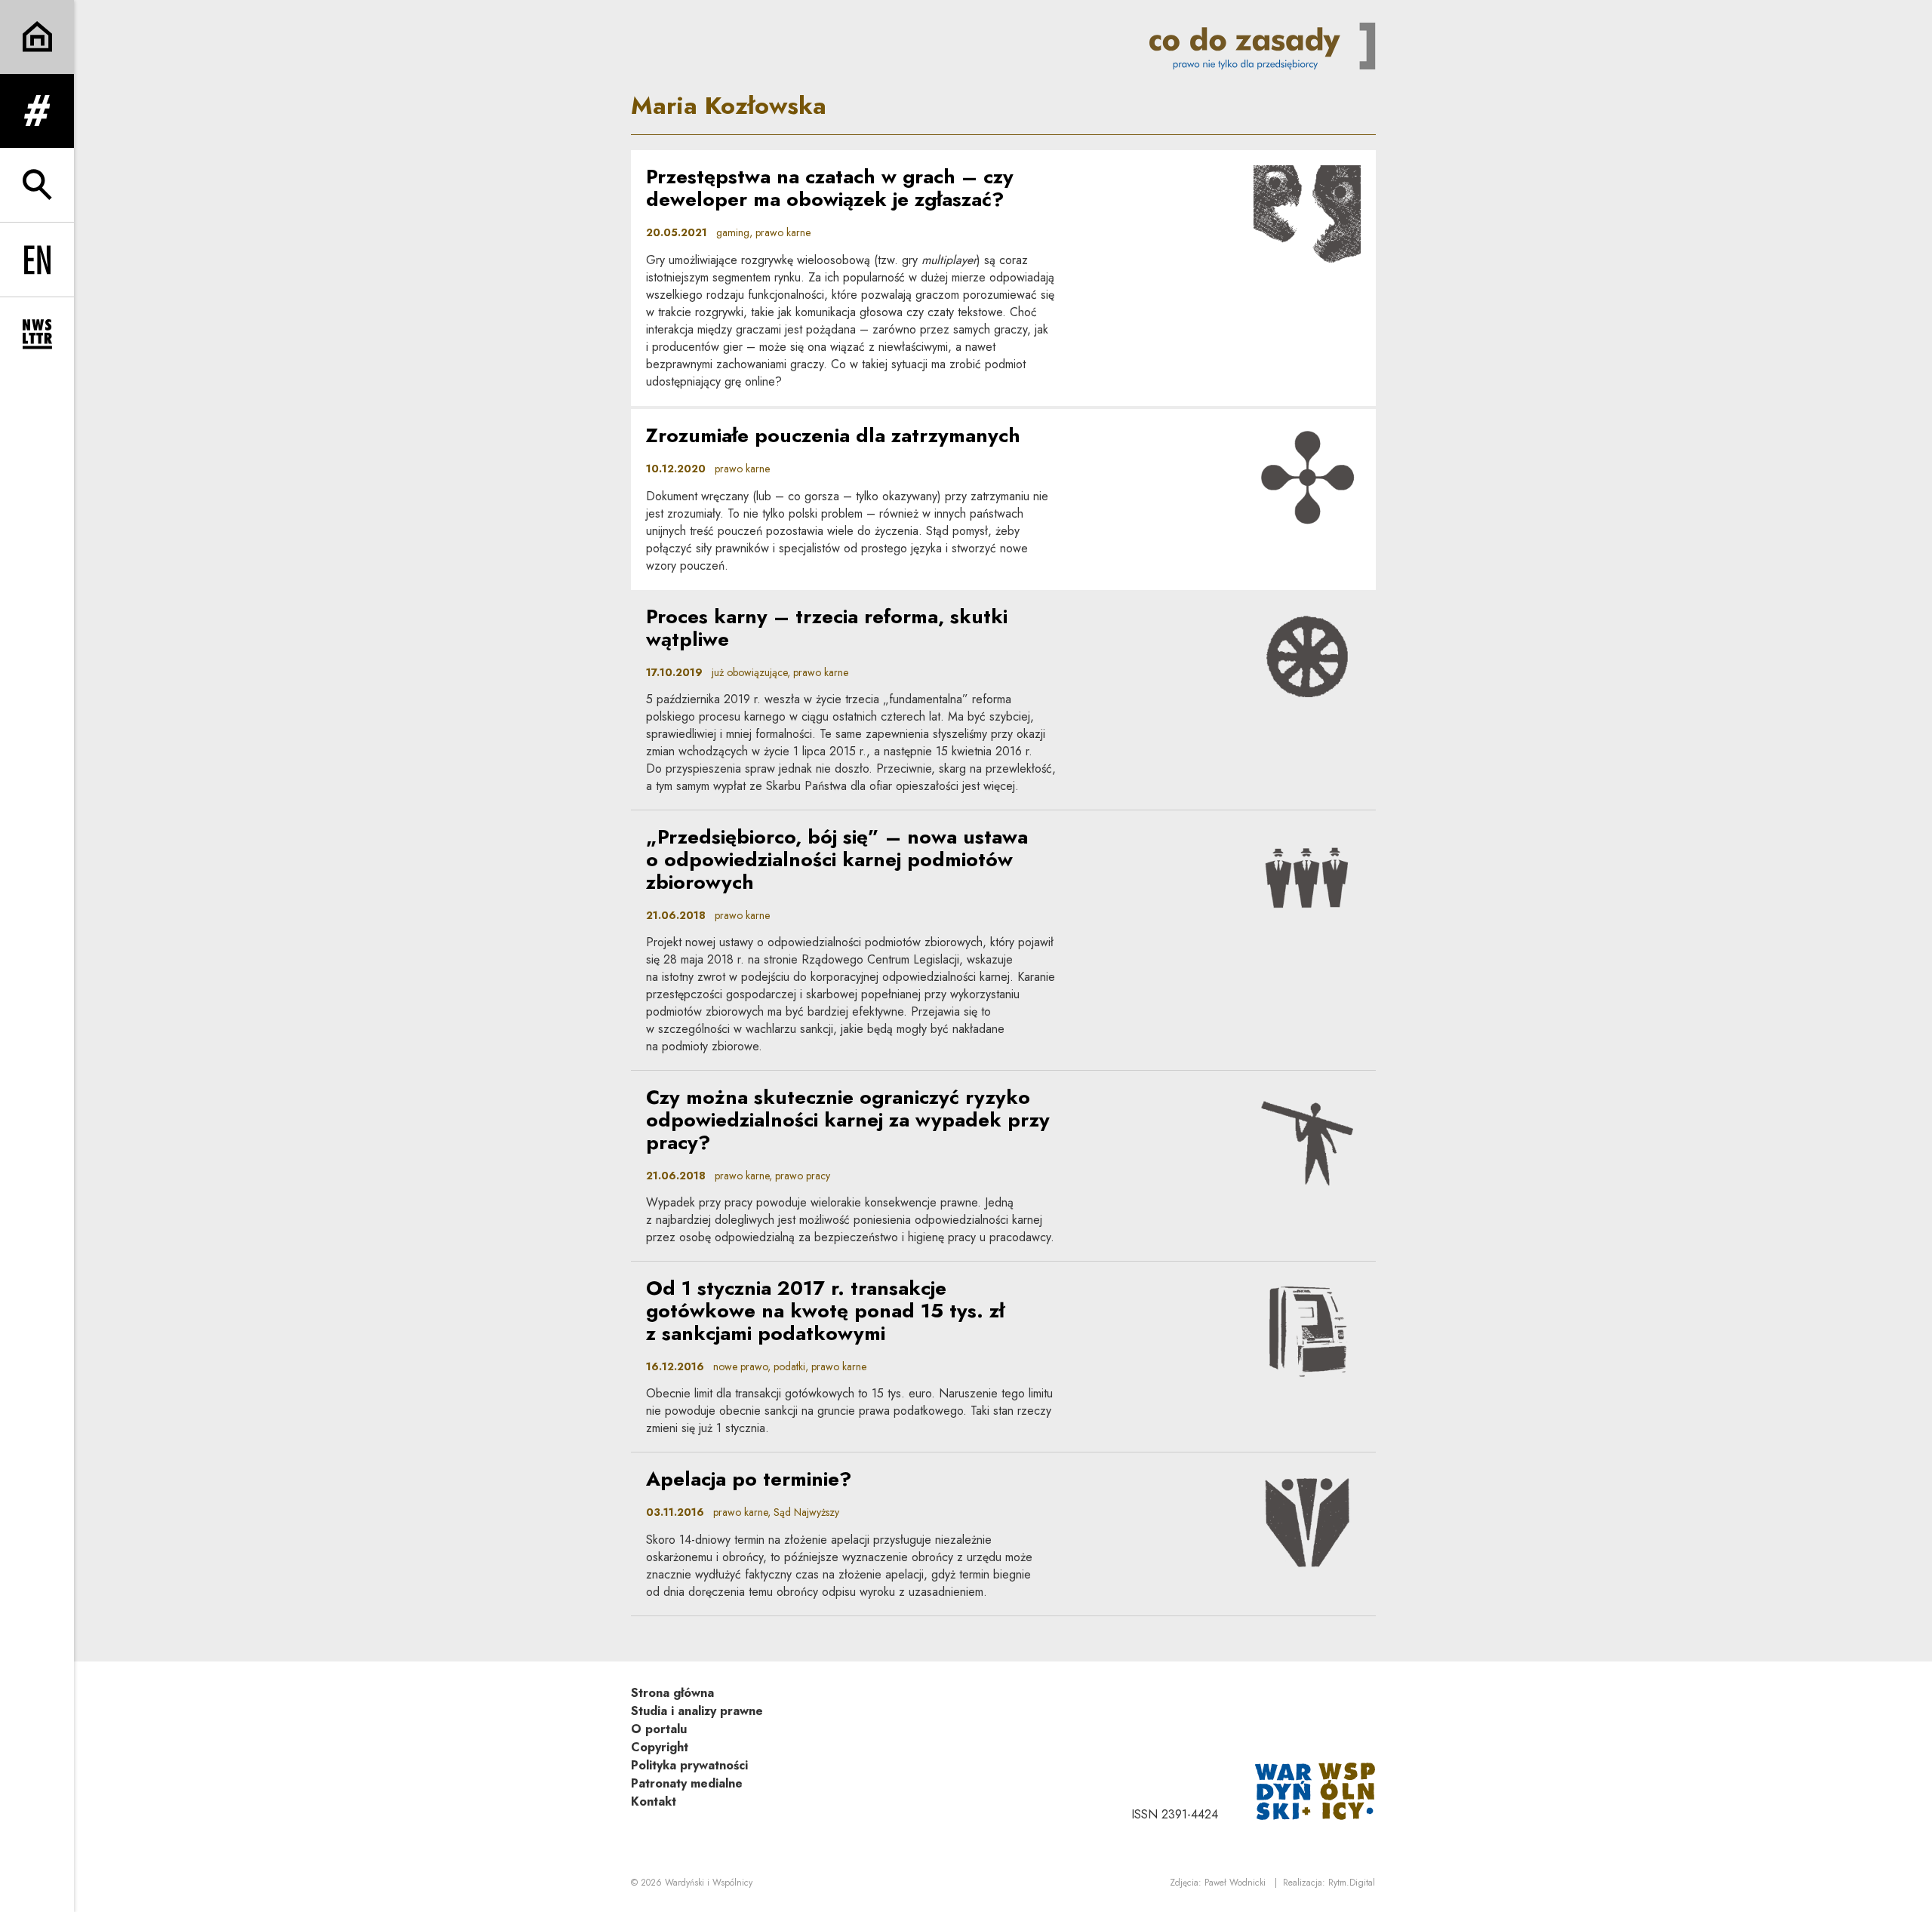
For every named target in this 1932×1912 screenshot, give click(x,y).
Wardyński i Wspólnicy (709, 1883)
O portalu (659, 1729)
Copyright (660, 1747)
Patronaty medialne (687, 1783)
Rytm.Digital (1352, 1883)
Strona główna (672, 1693)
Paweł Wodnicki (1235, 1883)
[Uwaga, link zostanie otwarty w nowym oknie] (1315, 1790)
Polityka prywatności (689, 1765)
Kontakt (654, 1801)
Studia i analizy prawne (697, 1711)
